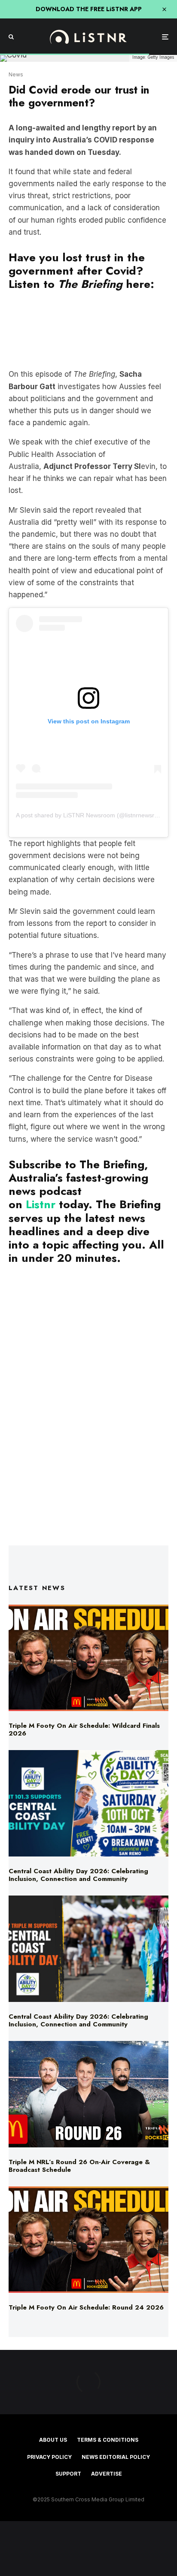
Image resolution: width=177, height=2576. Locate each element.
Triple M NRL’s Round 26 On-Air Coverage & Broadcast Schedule (79, 2166)
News (16, 74)
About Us (53, 2440)
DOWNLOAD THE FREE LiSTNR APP (89, 9)
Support (68, 2474)
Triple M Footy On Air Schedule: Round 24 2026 (86, 2307)
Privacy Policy (49, 2457)
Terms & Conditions (108, 2440)
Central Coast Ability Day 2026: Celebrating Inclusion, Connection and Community (78, 1875)
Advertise (107, 2474)
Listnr (41, 1204)
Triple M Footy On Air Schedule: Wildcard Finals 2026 (84, 1729)
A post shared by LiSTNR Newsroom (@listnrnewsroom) (92, 815)
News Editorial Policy (116, 2457)
